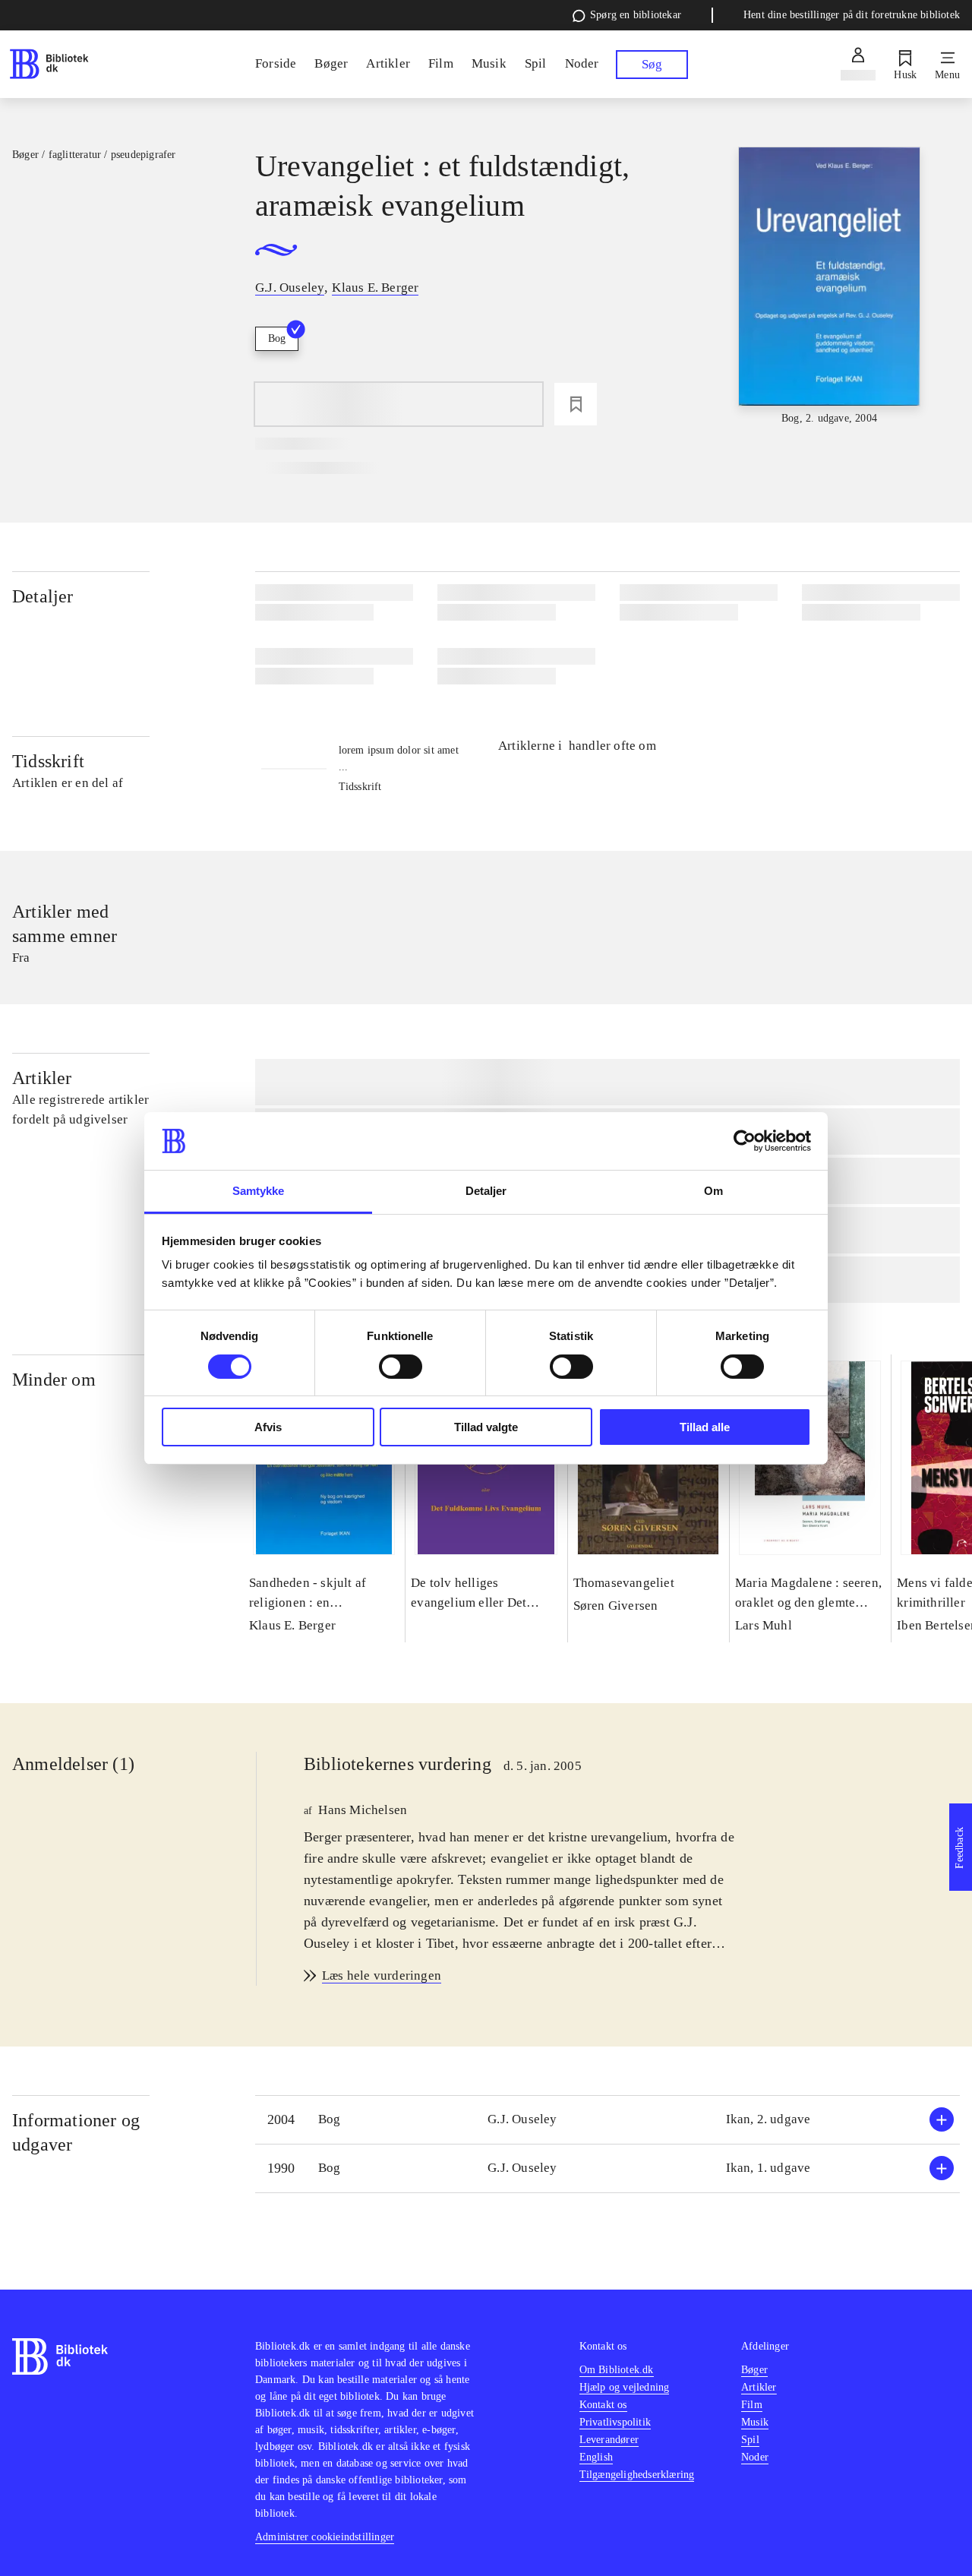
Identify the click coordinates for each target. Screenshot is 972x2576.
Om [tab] (713, 1191)
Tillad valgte (486, 1427)
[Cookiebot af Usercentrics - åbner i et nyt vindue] (745, 1141)
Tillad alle (705, 1427)
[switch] (401, 1367)
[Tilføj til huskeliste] (576, 404)
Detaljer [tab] (486, 1191)
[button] (607, 2120)
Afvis (268, 1427)
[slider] (830, 287)
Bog (277, 338)
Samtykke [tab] (259, 1191)
